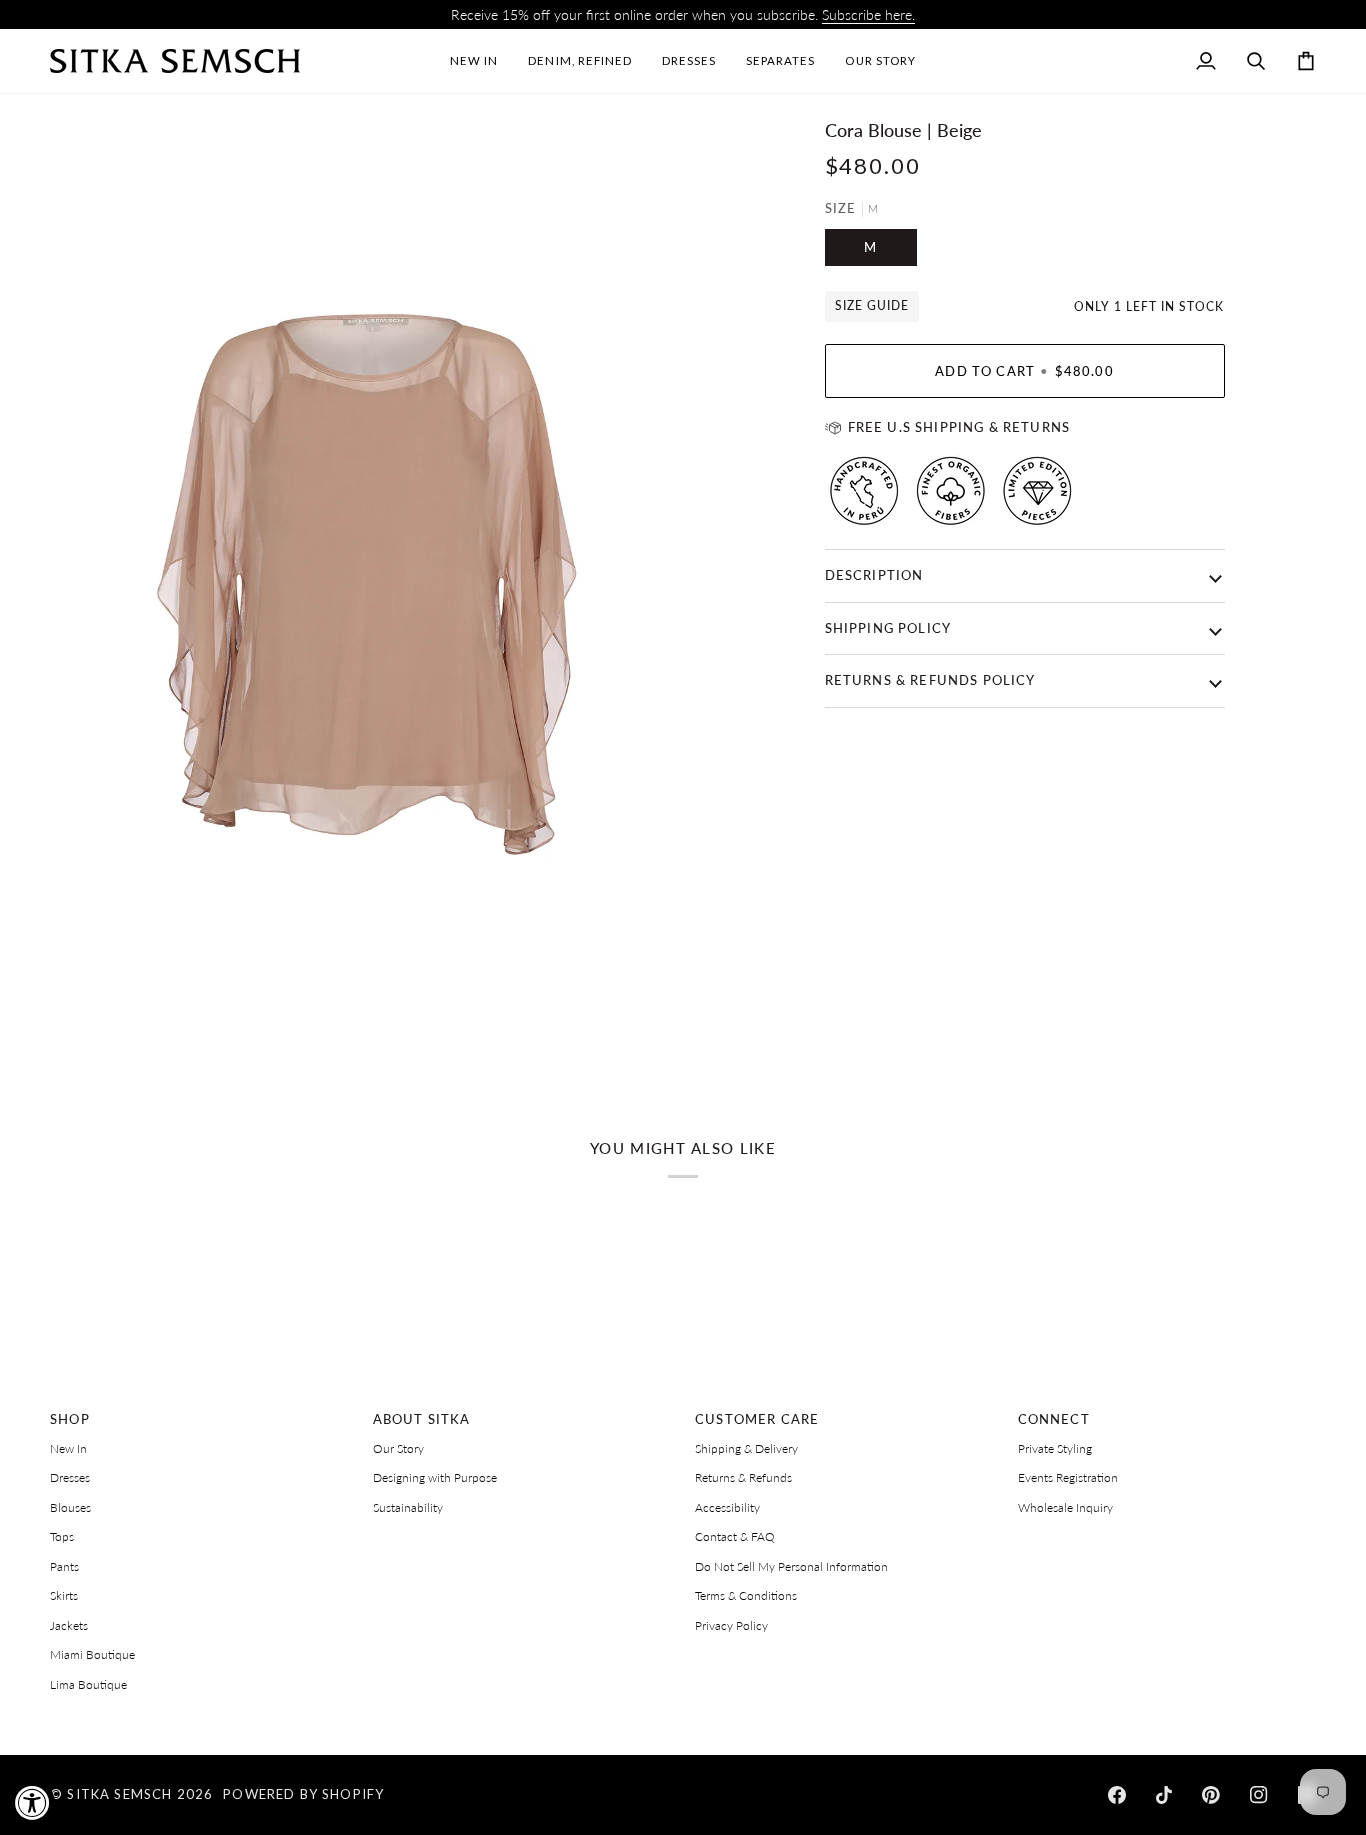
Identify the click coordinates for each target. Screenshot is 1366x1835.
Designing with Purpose (435, 1477)
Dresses (70, 1477)
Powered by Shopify (303, 1794)
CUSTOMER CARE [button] (757, 1419)
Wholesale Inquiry (1065, 1507)
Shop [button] (70, 1419)
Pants (64, 1566)
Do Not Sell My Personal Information (791, 1566)
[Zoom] (87, 1030)
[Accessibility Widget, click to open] (32, 1802)
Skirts (64, 1595)
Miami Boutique (92, 1654)
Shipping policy (888, 628)
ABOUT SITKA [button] (422, 1419)
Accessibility (727, 1507)
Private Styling (1055, 1448)
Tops (62, 1536)
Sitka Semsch (119, 1794)
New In (68, 1448)
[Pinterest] (1211, 1795)
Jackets (69, 1625)
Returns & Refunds (743, 1477)
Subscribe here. (868, 14)
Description (874, 575)
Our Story (398, 1448)
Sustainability (408, 1507)
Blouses (70, 1507)
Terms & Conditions (746, 1595)
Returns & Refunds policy (930, 680)
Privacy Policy (731, 1625)
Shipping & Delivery (746, 1448)
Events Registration (1068, 1477)
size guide (872, 305)
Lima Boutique (88, 1684)
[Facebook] (1117, 1795)
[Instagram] (1259, 1795)
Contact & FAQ (735, 1536)
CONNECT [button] (1054, 1419)
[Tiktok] (1164, 1795)
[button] (689, 61)
